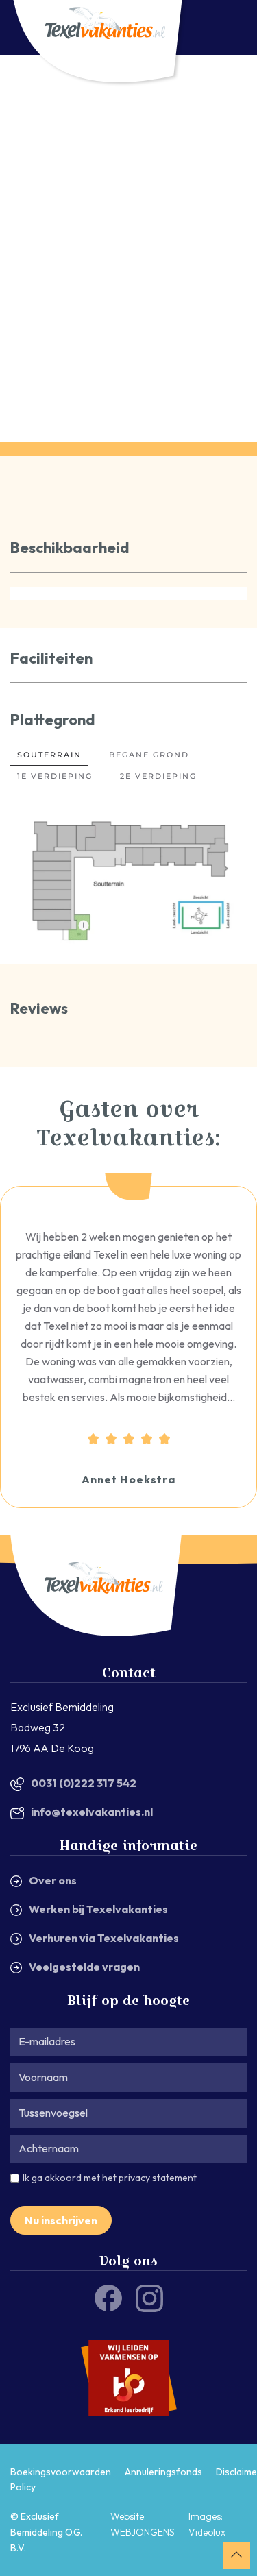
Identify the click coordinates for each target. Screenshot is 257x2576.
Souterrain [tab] (49, 755)
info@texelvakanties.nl (92, 1812)
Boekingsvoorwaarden (61, 2472)
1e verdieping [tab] (55, 776)
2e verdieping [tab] (158, 776)
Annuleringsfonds (163, 2472)
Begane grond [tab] (149, 755)
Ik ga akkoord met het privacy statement (110, 2178)
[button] (83, 926)
